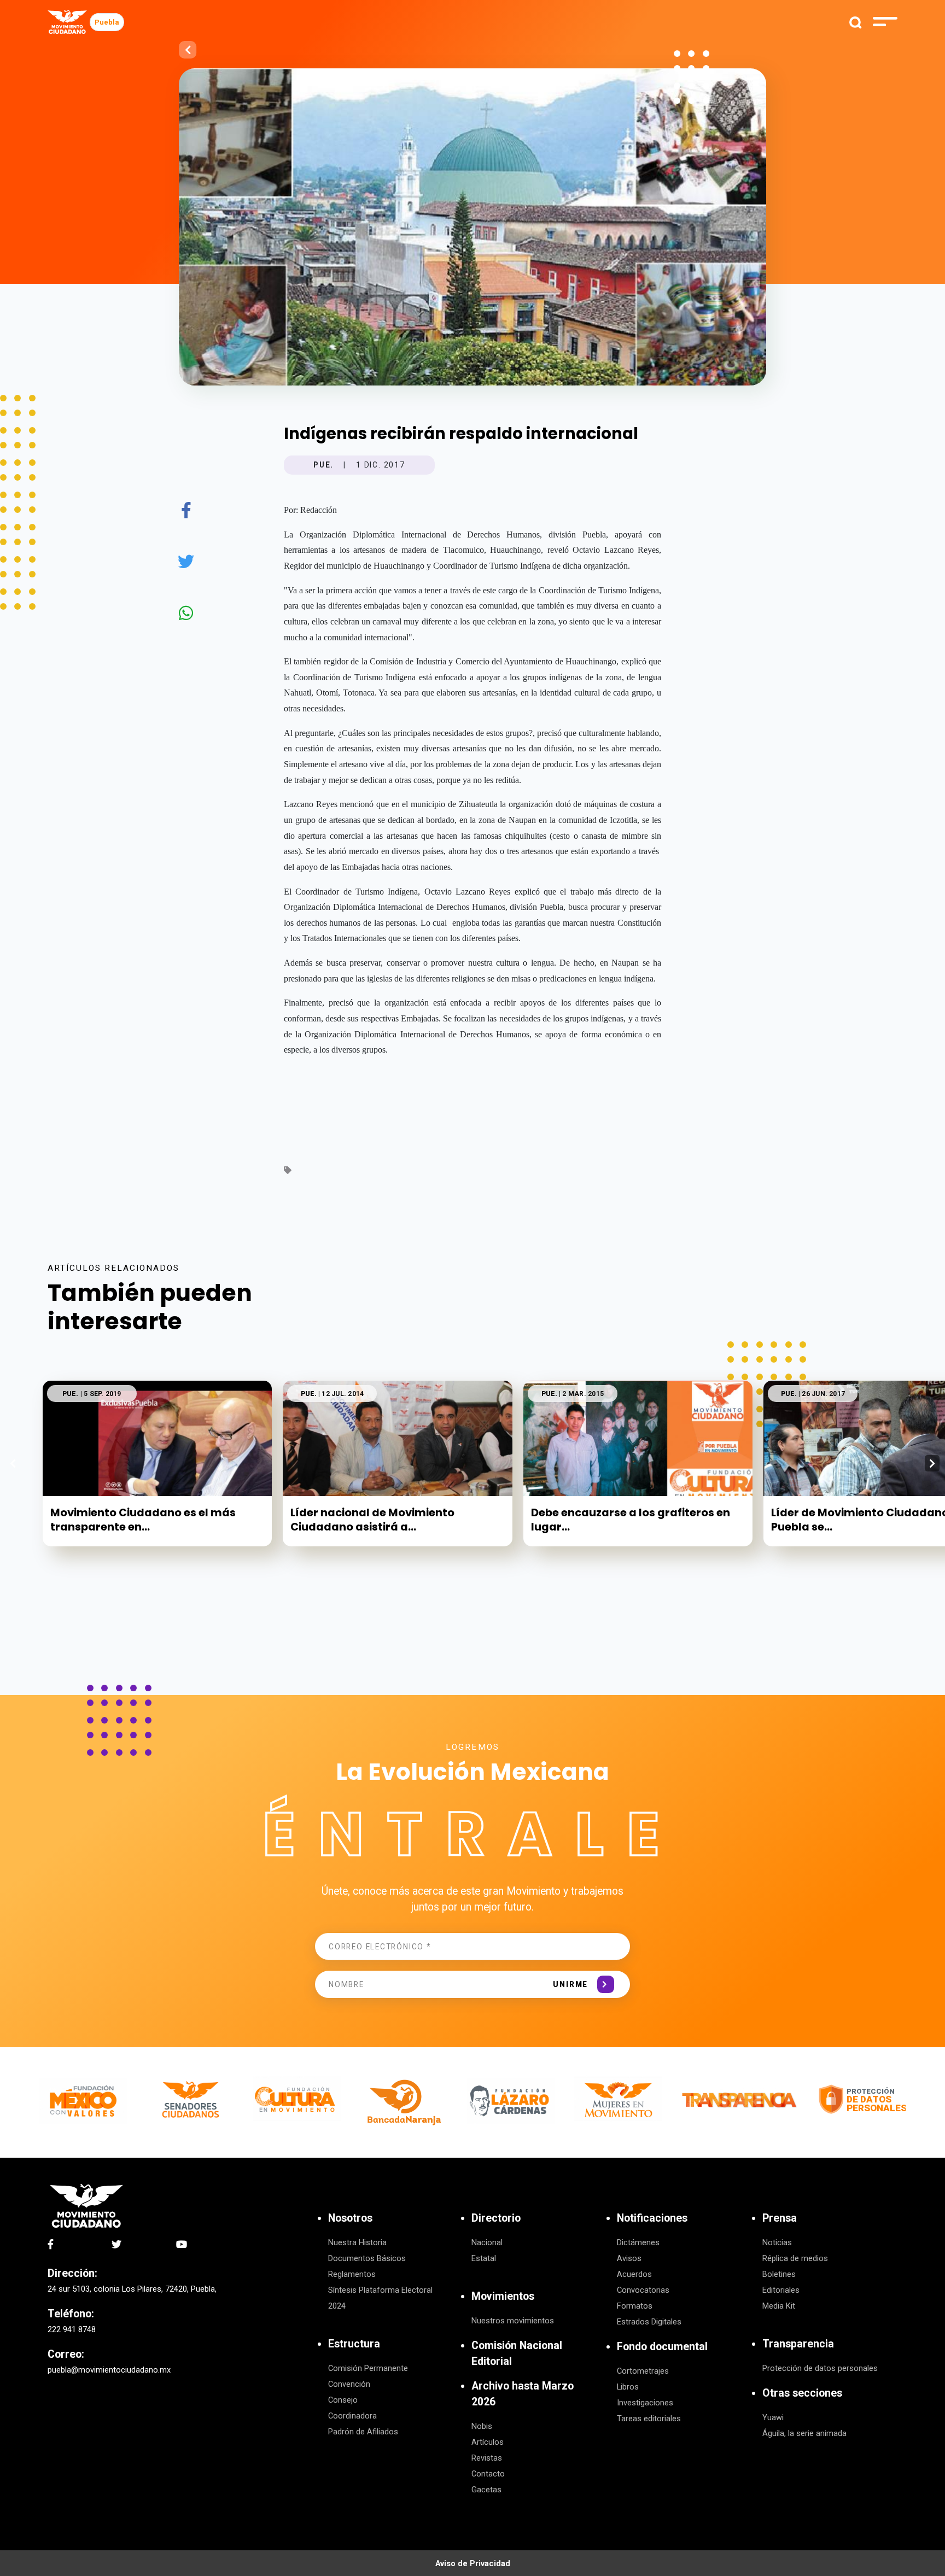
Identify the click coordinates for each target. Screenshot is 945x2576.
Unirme (570, 1984)
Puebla (107, 22)
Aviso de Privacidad (473, 2563)
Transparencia (798, 2344)
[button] (932, 1463)
